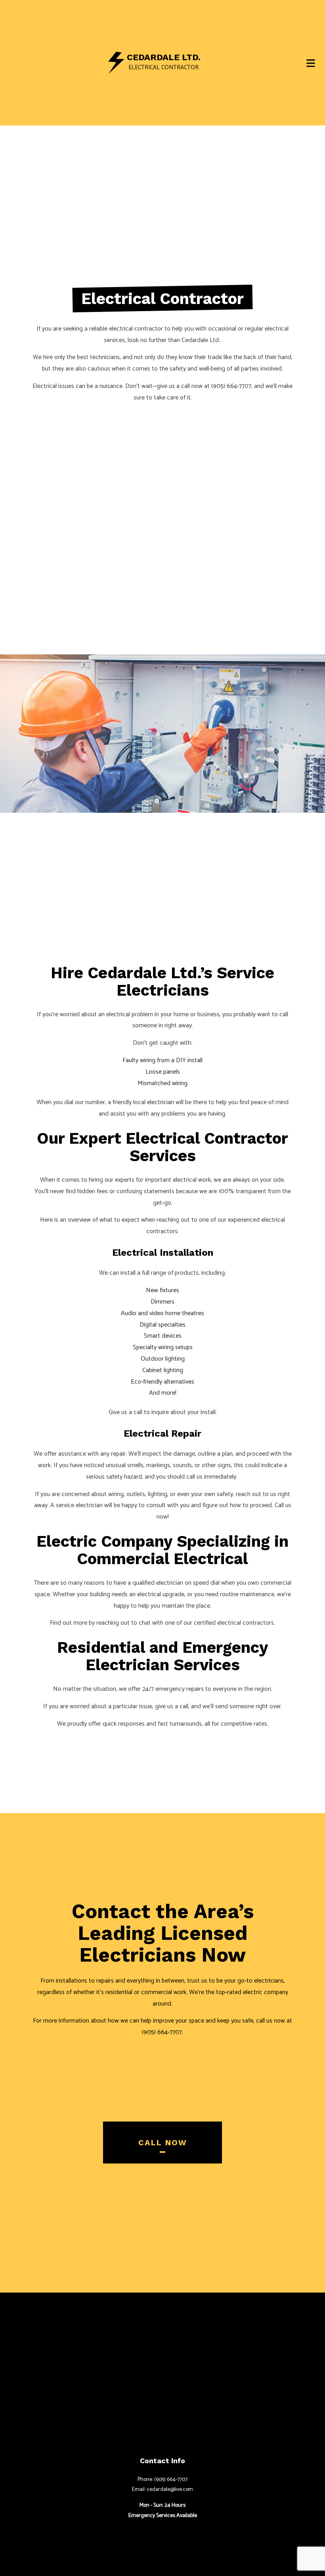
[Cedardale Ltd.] (117, 62)
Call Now (163, 2143)
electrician (161, 1102)
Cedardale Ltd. (164, 57)
